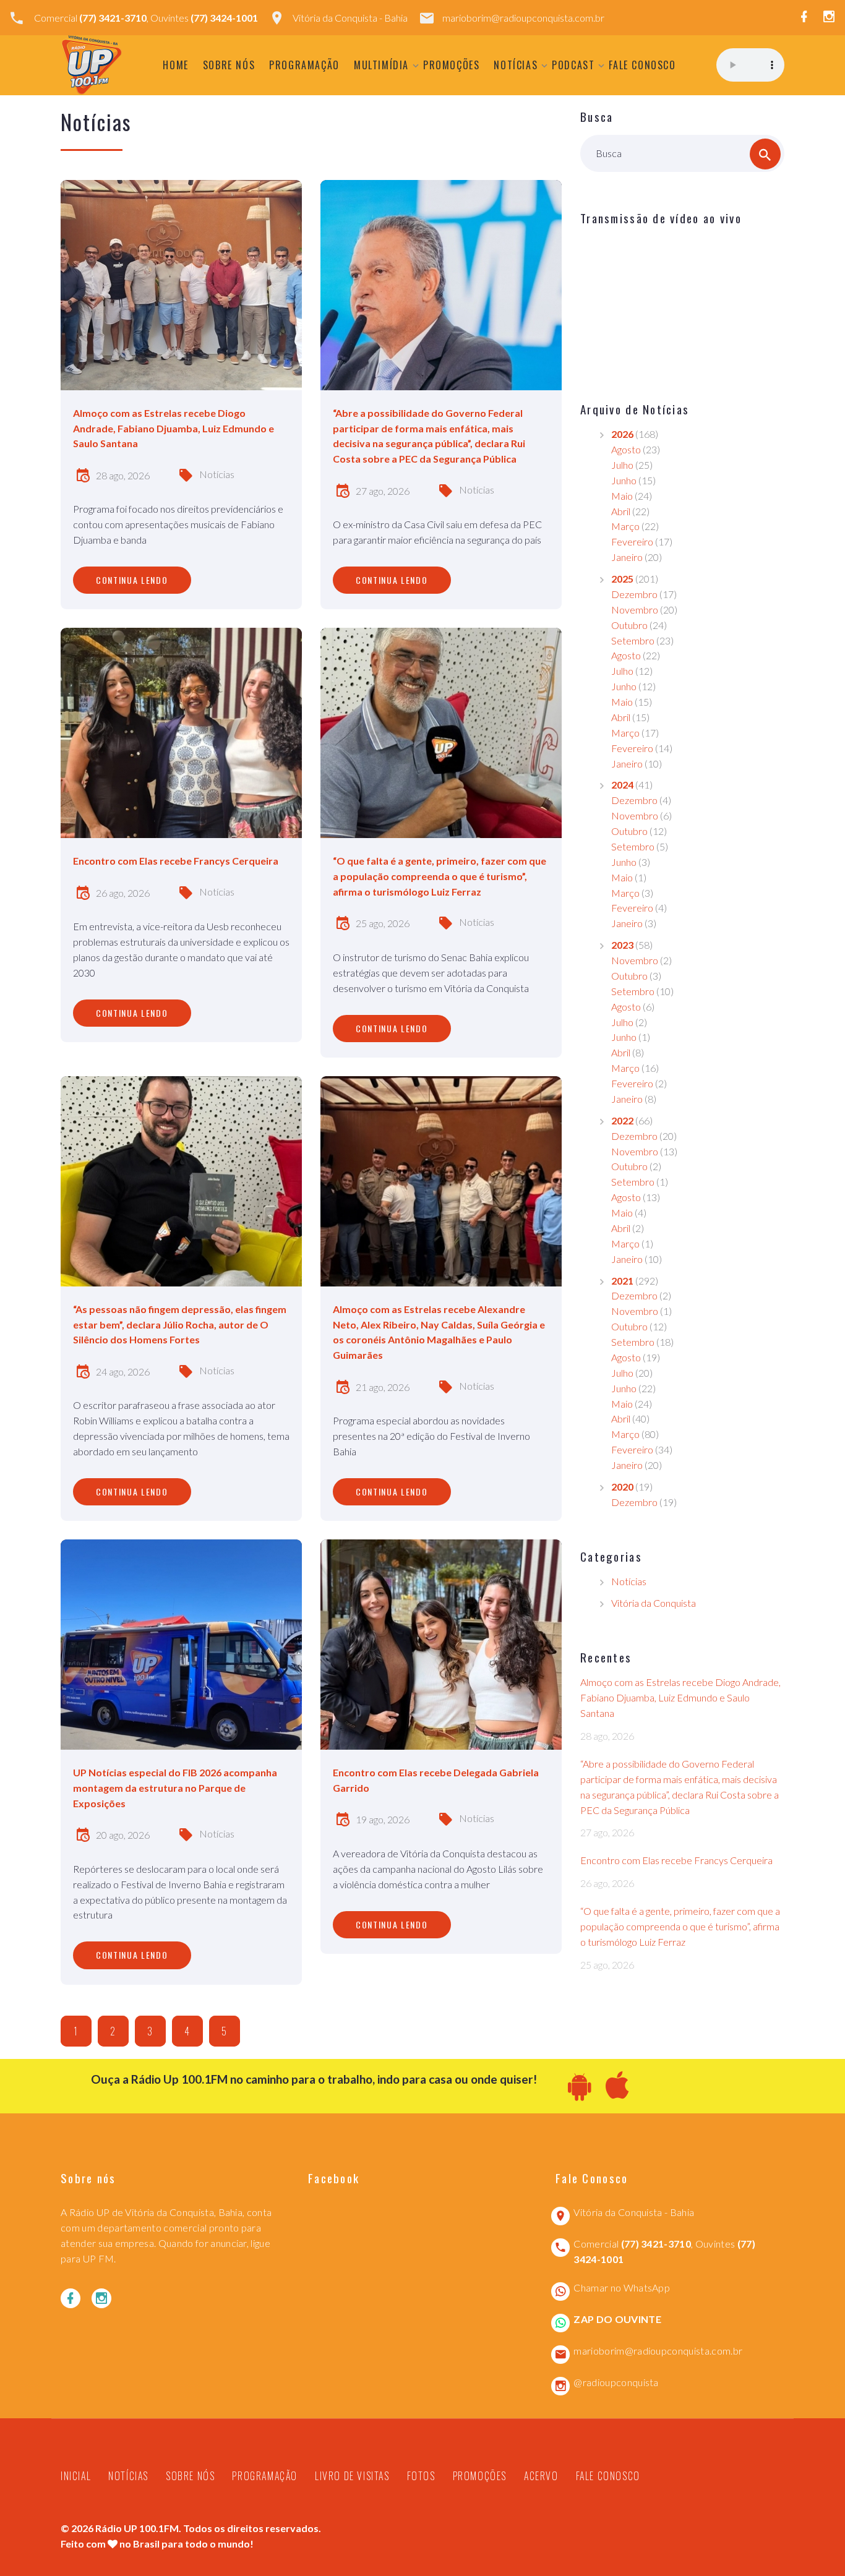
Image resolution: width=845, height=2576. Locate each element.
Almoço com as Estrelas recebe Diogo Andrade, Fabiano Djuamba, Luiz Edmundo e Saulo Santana (680, 1697)
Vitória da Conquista (654, 1603)
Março (625, 526)
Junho (624, 480)
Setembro (633, 640)
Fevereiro (632, 541)
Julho (622, 465)
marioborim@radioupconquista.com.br (523, 18)
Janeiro (627, 557)
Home (175, 65)
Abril (621, 511)
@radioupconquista (616, 2382)
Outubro (629, 625)
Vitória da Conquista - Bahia (350, 18)
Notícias (516, 65)
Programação (304, 65)
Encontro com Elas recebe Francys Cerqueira (676, 1860)
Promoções (451, 65)
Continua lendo (132, 580)
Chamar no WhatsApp (622, 2287)
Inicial (76, 2476)
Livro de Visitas (352, 2476)
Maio (622, 496)
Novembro (635, 610)
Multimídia (381, 65)
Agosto (626, 449)
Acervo (541, 2476)
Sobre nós (229, 65)
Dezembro (634, 594)
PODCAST (573, 65)
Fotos (421, 2476)
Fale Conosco (642, 65)
